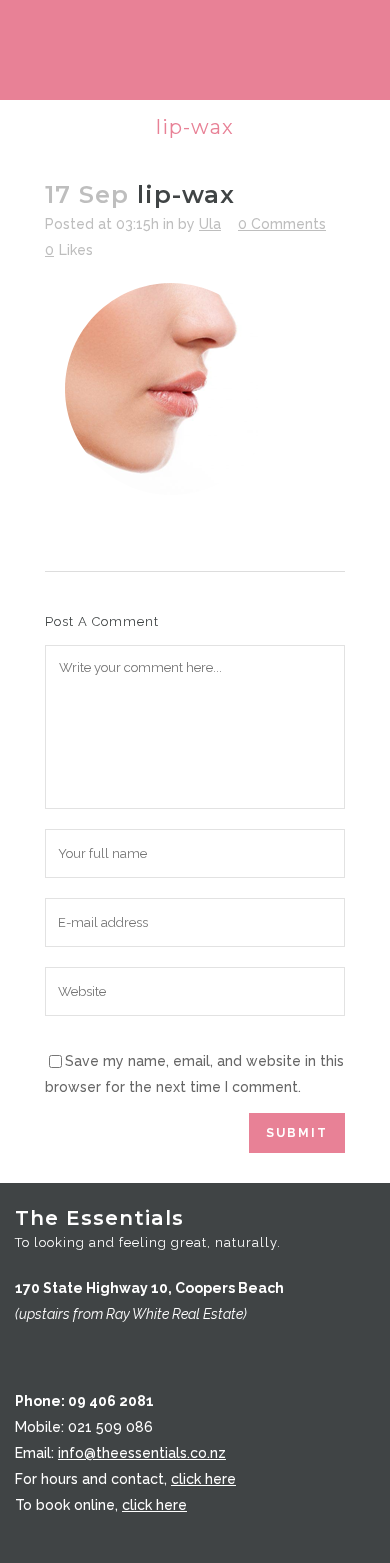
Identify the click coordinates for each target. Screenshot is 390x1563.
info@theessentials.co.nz (142, 1453)
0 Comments (282, 224)
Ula (210, 224)
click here (203, 1479)
